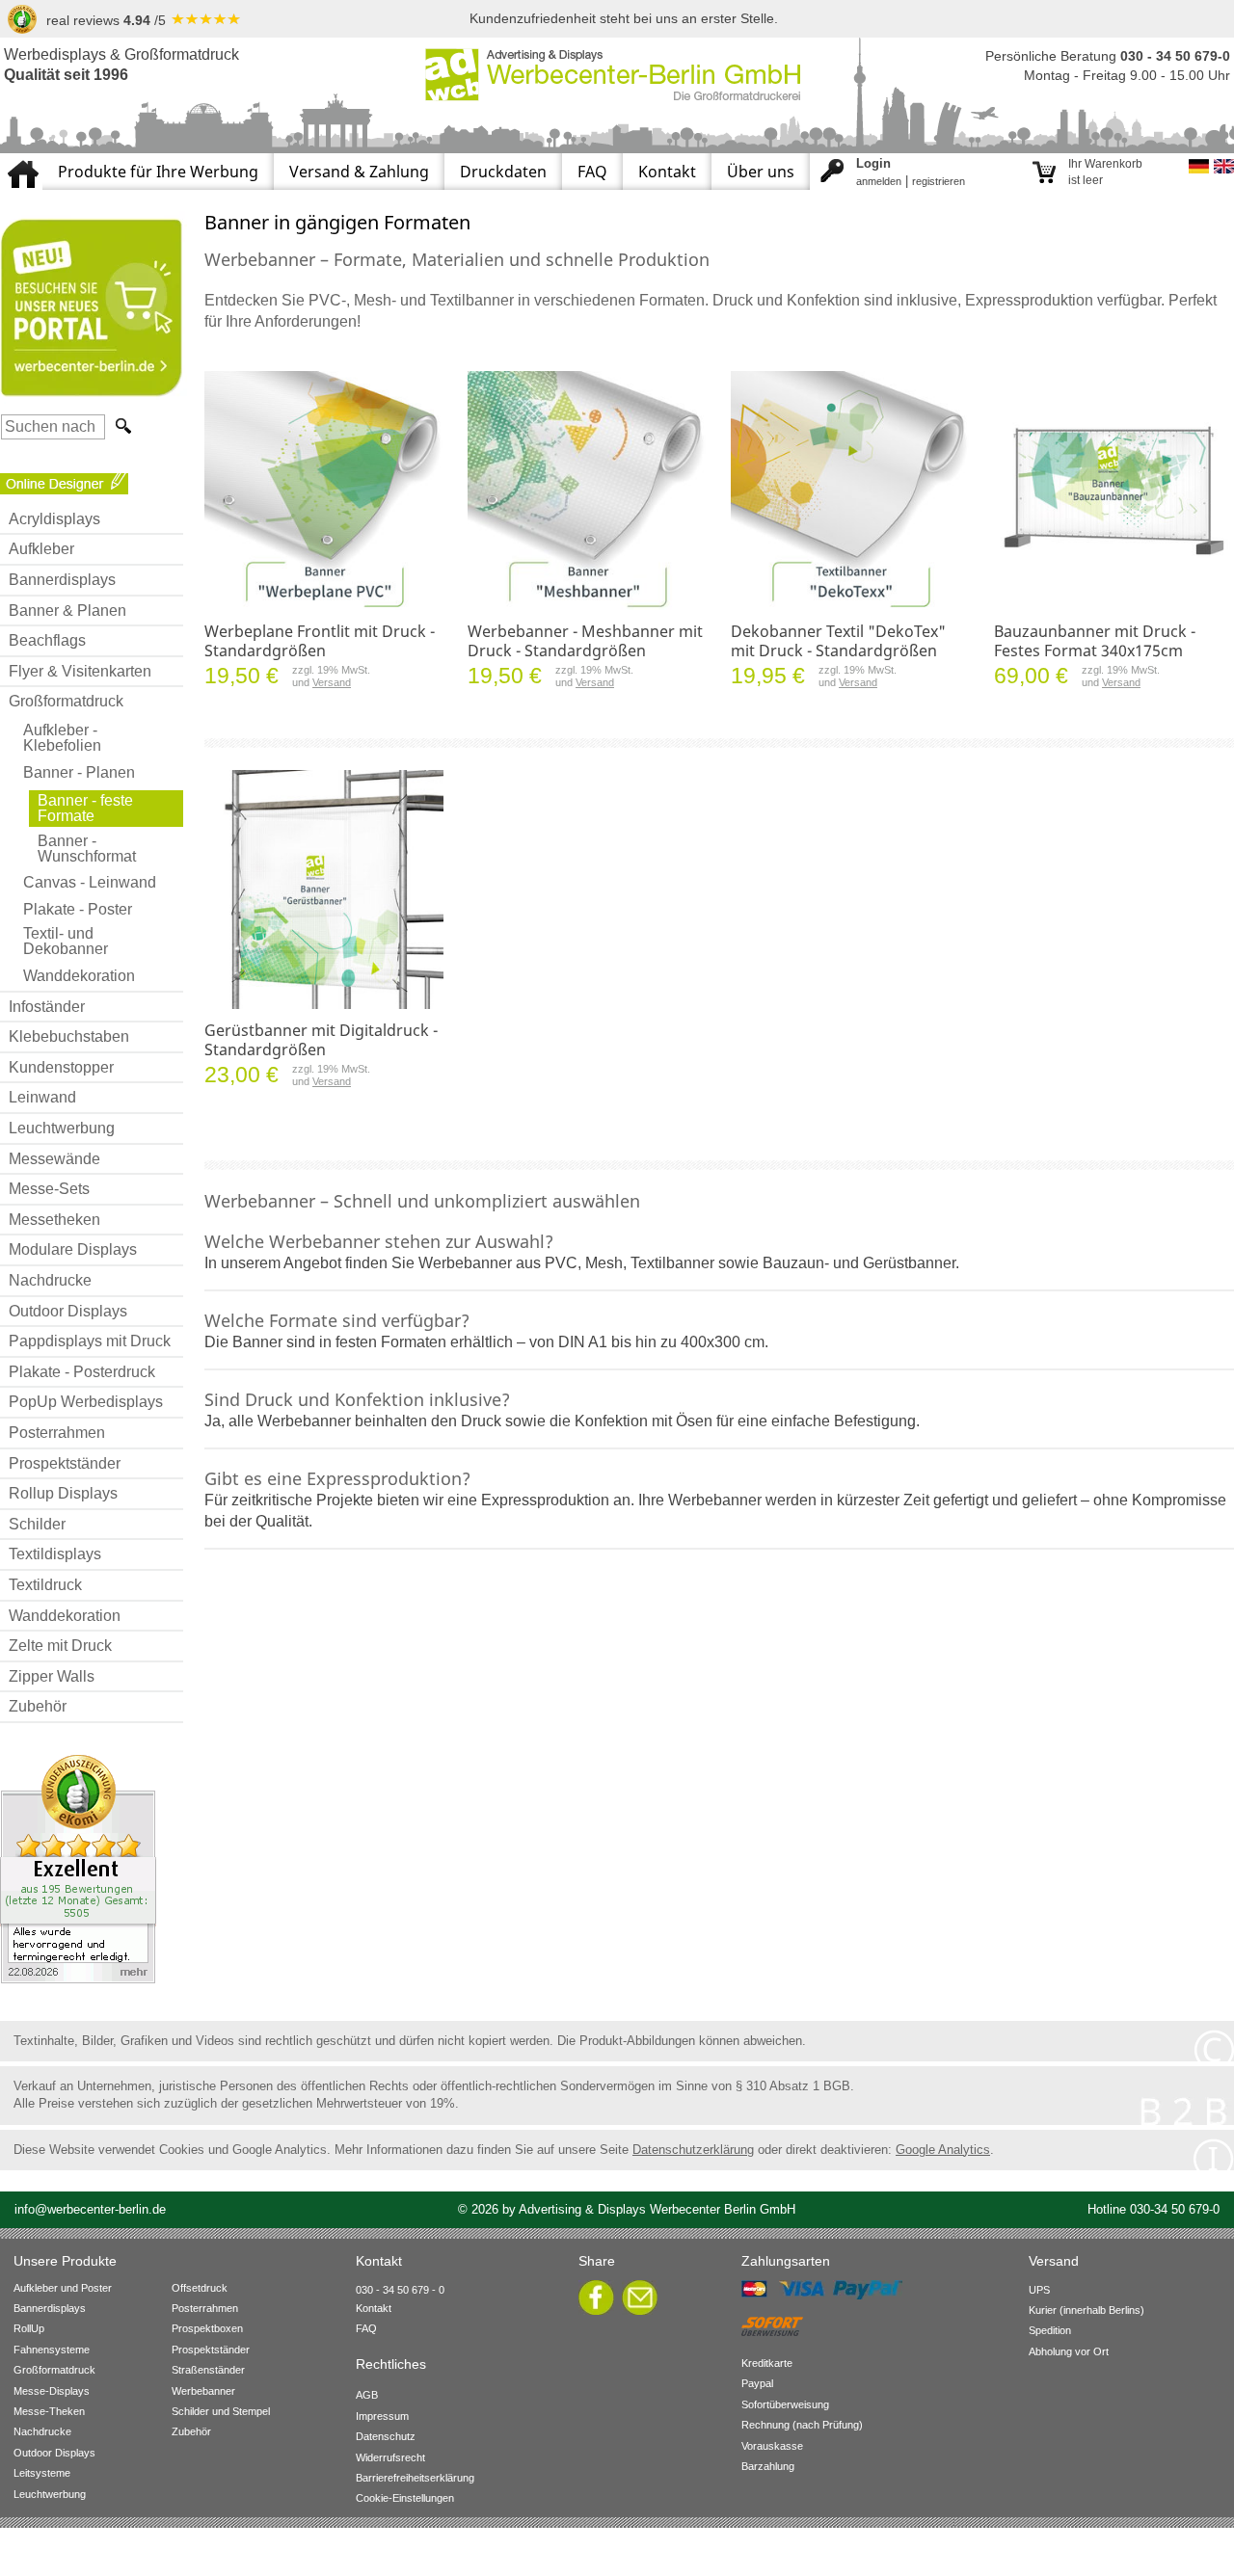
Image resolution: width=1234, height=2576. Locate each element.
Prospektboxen (207, 2328)
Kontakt (667, 172)
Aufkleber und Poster (63, 2288)
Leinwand (42, 1097)
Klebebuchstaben (69, 1036)
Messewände (54, 1159)
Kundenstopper (61, 1067)
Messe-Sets (49, 1189)
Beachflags (47, 640)
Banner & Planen (67, 611)
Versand (332, 682)
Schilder (37, 1524)
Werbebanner (203, 2391)
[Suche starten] (121, 426)
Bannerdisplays (62, 580)
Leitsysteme (42, 2473)
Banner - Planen (79, 772)
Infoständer (47, 1007)
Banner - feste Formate (85, 808)
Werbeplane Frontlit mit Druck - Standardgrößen (320, 641)
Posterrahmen (57, 1433)
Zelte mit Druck (60, 1646)
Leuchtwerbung (62, 1128)
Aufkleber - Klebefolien (62, 738)
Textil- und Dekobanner (66, 941)
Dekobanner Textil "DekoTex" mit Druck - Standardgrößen (838, 641)
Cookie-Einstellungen (405, 2498)
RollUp (29, 2328)
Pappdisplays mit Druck (90, 1341)
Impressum (382, 2416)
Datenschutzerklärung (693, 2150)
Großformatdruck (66, 701)
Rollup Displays (63, 1493)
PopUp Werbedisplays (86, 1402)
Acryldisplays (54, 519)
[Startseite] (21, 161)
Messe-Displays (52, 2391)
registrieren (939, 181)
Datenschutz (386, 2436)
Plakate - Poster (78, 909)
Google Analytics (943, 2150)
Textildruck (45, 1585)
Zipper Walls (52, 1676)
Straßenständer (208, 2370)
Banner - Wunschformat (87, 849)
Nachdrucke (50, 1280)
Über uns (761, 172)
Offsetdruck (200, 2288)
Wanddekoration (79, 976)
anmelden (879, 181)
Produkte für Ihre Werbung (158, 172)
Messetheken (54, 1220)
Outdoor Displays (68, 1311)
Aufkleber (41, 549)
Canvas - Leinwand (90, 882)
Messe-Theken (49, 2411)
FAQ (592, 172)
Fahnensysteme (52, 2350)
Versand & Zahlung (359, 172)
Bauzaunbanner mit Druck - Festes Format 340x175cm (1095, 641)
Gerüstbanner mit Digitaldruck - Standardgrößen (321, 1040)
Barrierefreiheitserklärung (415, 2478)
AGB (367, 2395)
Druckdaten (503, 172)
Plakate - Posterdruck (82, 1372)
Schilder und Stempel (221, 2411)
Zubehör (38, 1706)
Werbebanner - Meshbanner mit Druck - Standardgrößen (585, 641)
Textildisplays (55, 1554)
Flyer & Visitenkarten (80, 671)
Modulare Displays (73, 1249)
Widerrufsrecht (390, 2457)
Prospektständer (65, 1463)
